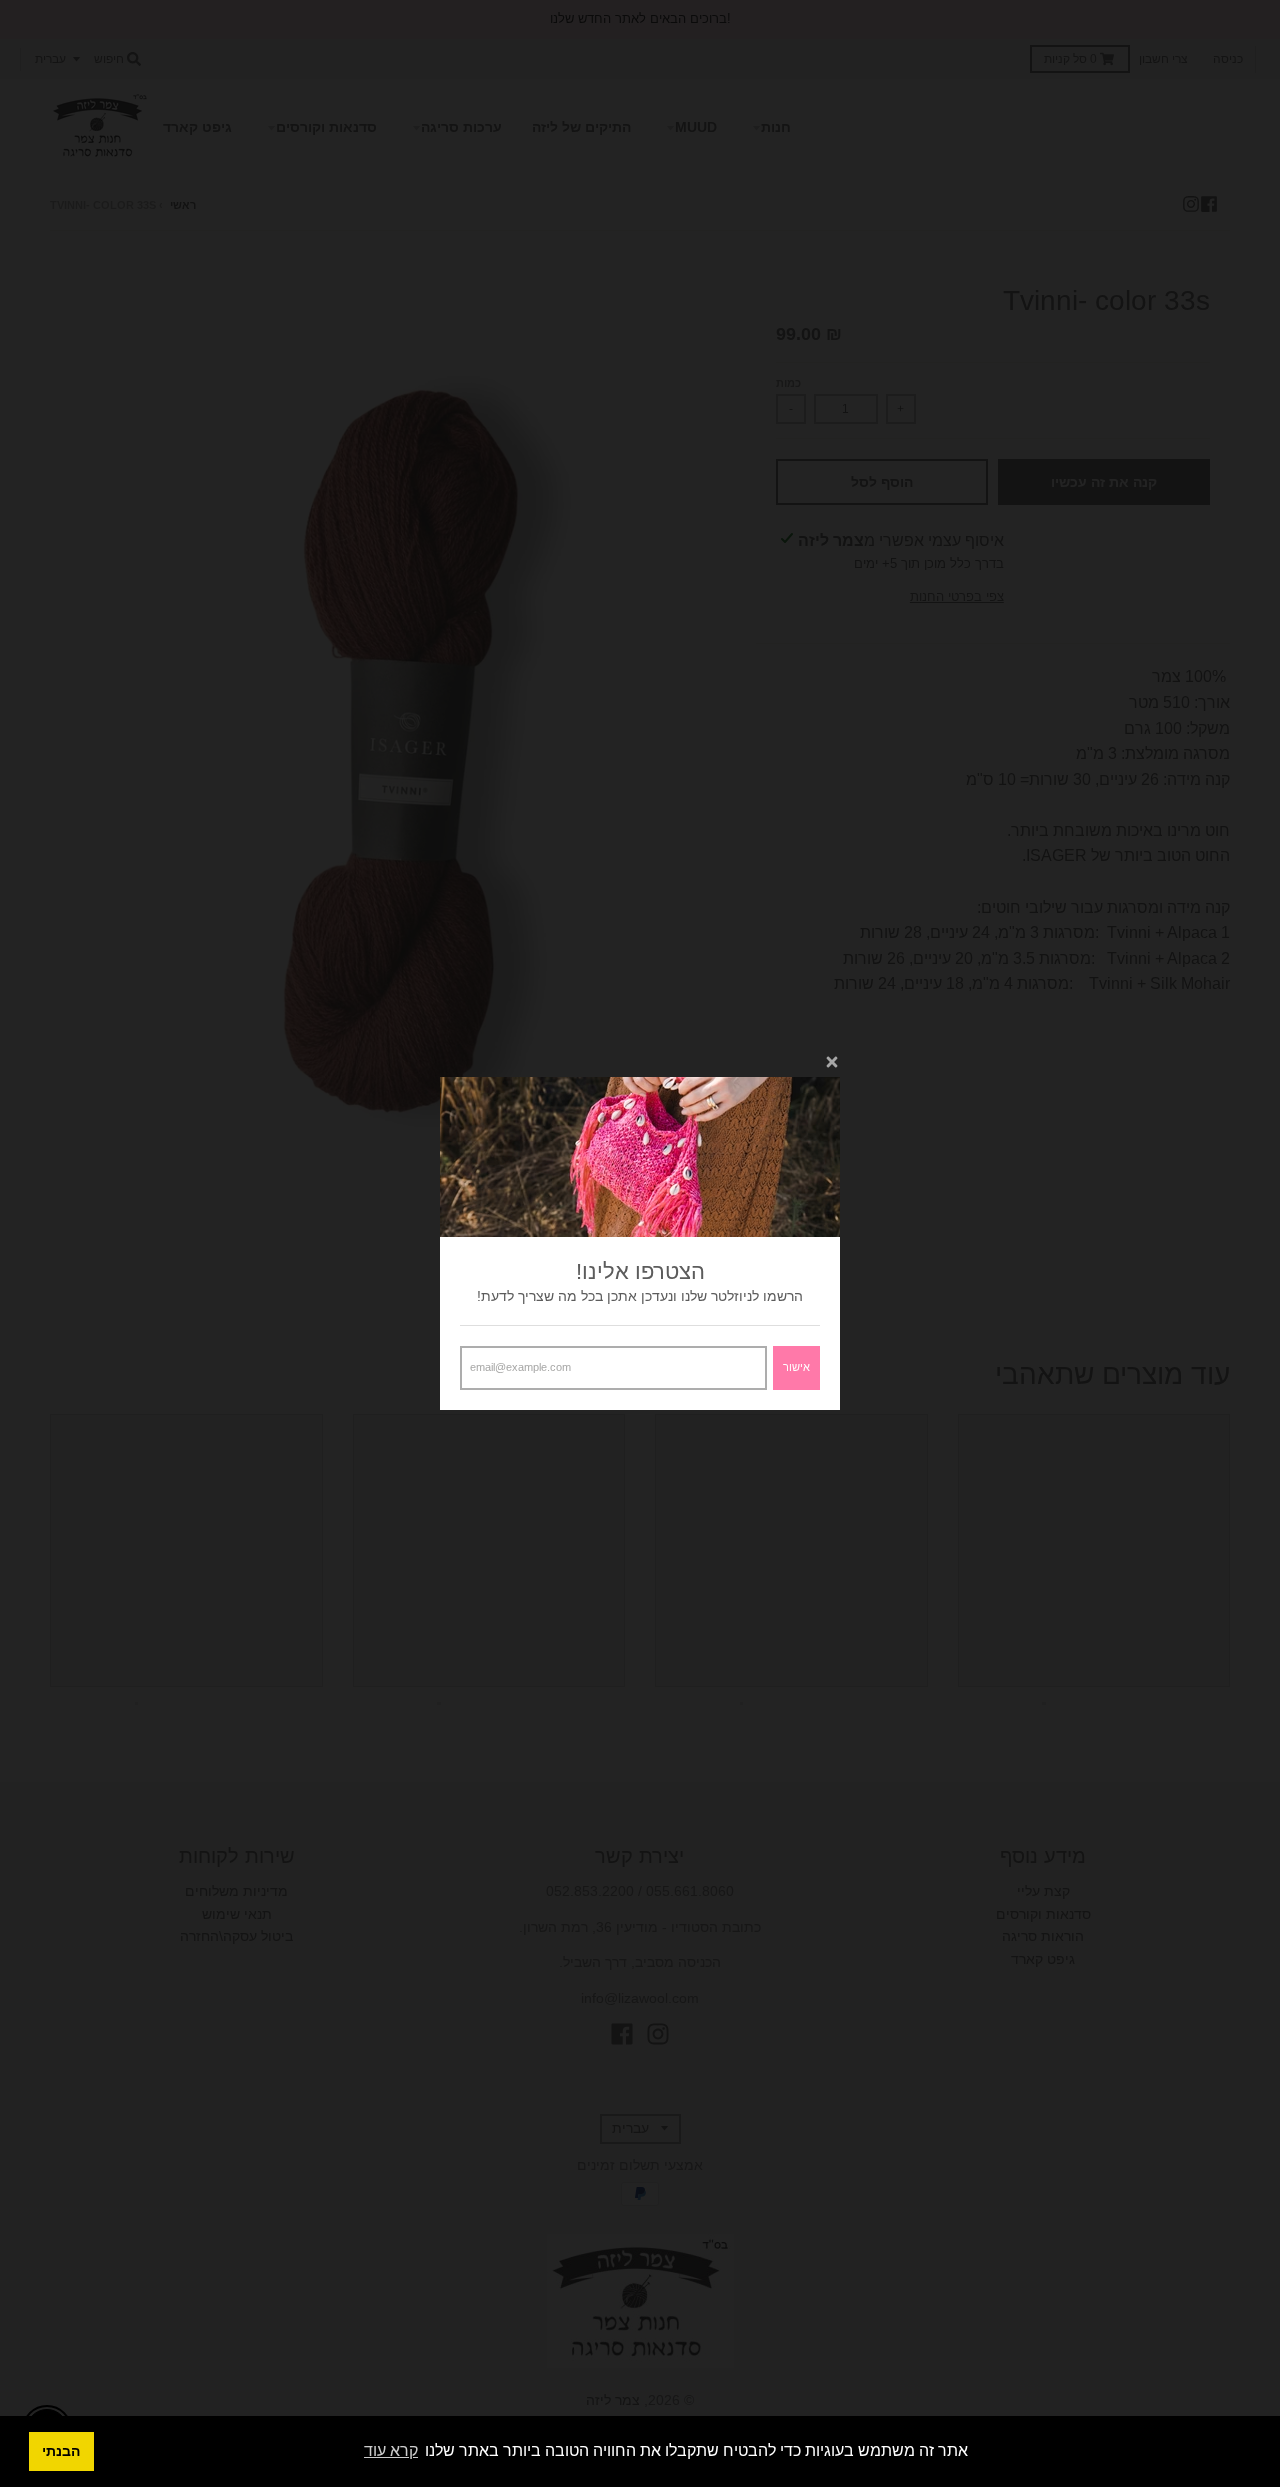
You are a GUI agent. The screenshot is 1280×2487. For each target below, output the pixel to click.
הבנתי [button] (61, 2451)
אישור (796, 1367)
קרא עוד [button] (391, 2450)
